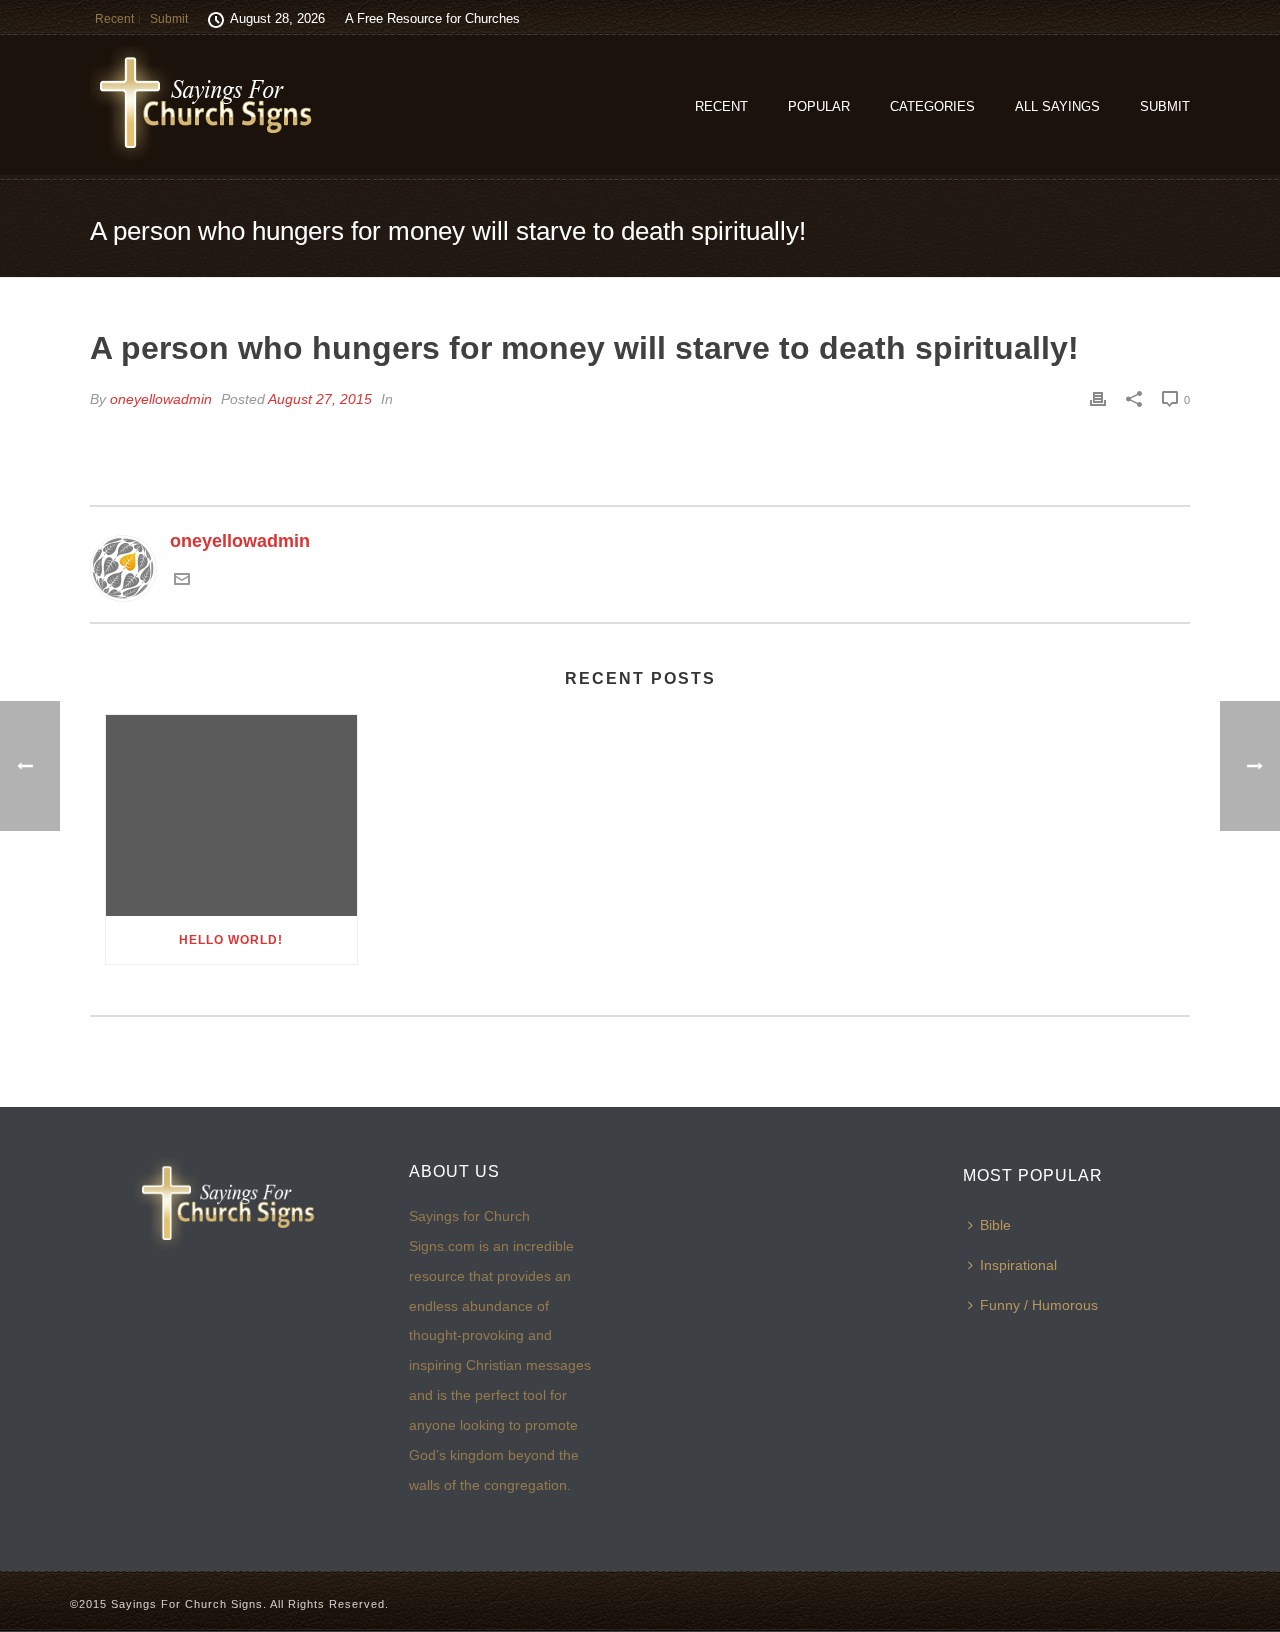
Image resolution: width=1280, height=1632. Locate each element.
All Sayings (1057, 106)
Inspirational (1018, 1265)
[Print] (1098, 399)
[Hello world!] (231, 815)
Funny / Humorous (1039, 1305)
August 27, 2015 (320, 399)
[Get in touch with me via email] (182, 581)
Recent (721, 106)
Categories (932, 106)
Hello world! (231, 940)
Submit (1165, 106)
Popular (819, 106)
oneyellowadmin (161, 399)
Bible (995, 1225)
